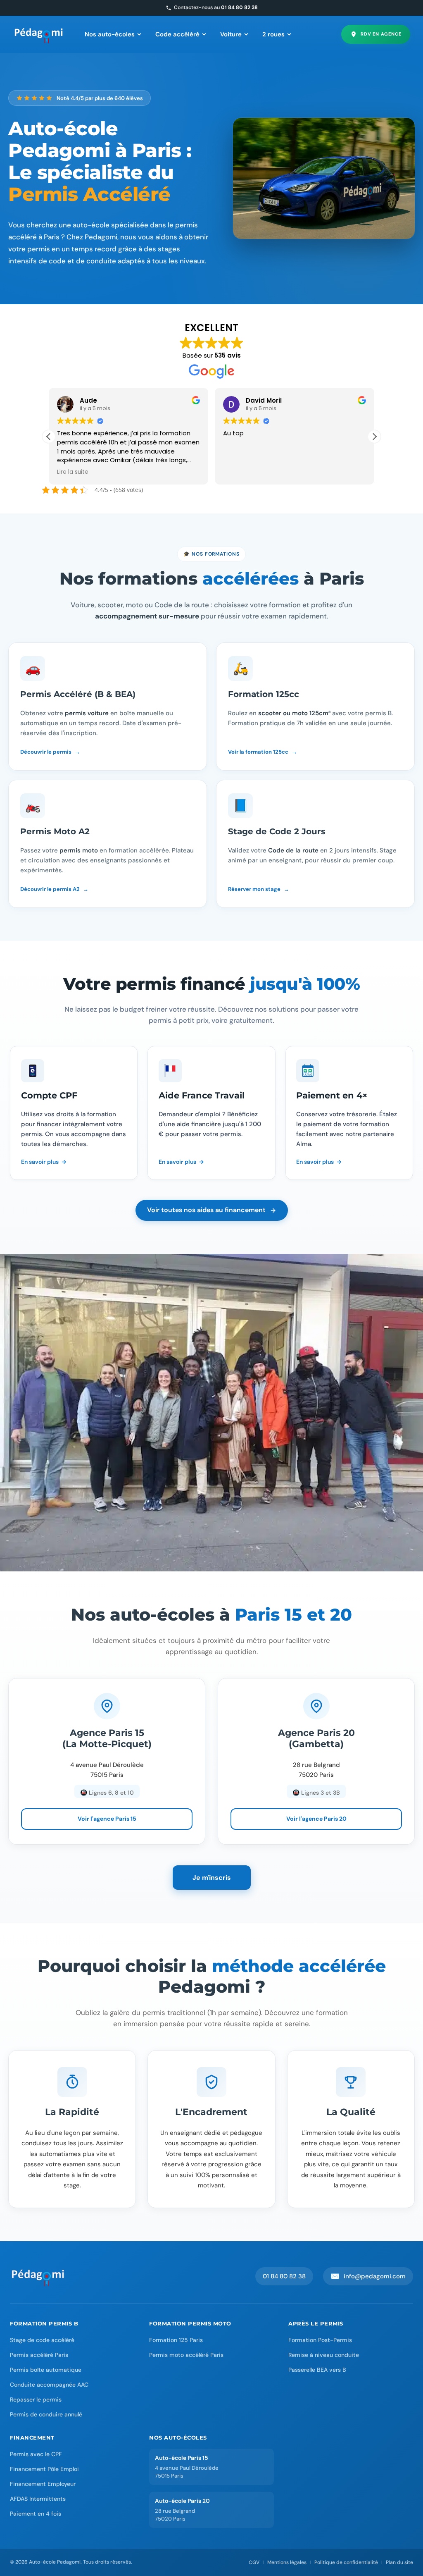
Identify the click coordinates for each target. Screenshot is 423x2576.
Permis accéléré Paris (39, 2355)
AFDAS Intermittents (38, 2499)
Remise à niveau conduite (324, 2355)
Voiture (231, 34)
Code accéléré (177, 34)
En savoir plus (40, 1162)
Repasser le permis (36, 2399)
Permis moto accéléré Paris (186, 2355)
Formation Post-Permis (320, 2340)
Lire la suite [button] (73, 472)
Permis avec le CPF (36, 2454)
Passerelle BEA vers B (317, 2370)
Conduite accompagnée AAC (49, 2385)
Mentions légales (287, 2562)
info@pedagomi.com (368, 2276)
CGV (254, 2562)
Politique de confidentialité (346, 2562)
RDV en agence (381, 34)
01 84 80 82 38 (284, 2276)
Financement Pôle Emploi (44, 2469)
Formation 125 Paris (176, 2340)
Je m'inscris (212, 1878)
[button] (374, 437)
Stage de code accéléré (42, 2340)
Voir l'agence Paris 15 (107, 1819)
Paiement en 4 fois (36, 2514)
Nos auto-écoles (110, 34)
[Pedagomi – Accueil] (39, 34)
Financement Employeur (43, 2484)
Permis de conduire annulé (46, 2414)
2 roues (273, 34)
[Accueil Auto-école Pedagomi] (38, 2276)
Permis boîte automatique (46, 2370)
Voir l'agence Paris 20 (316, 1819)
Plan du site (399, 2562)
